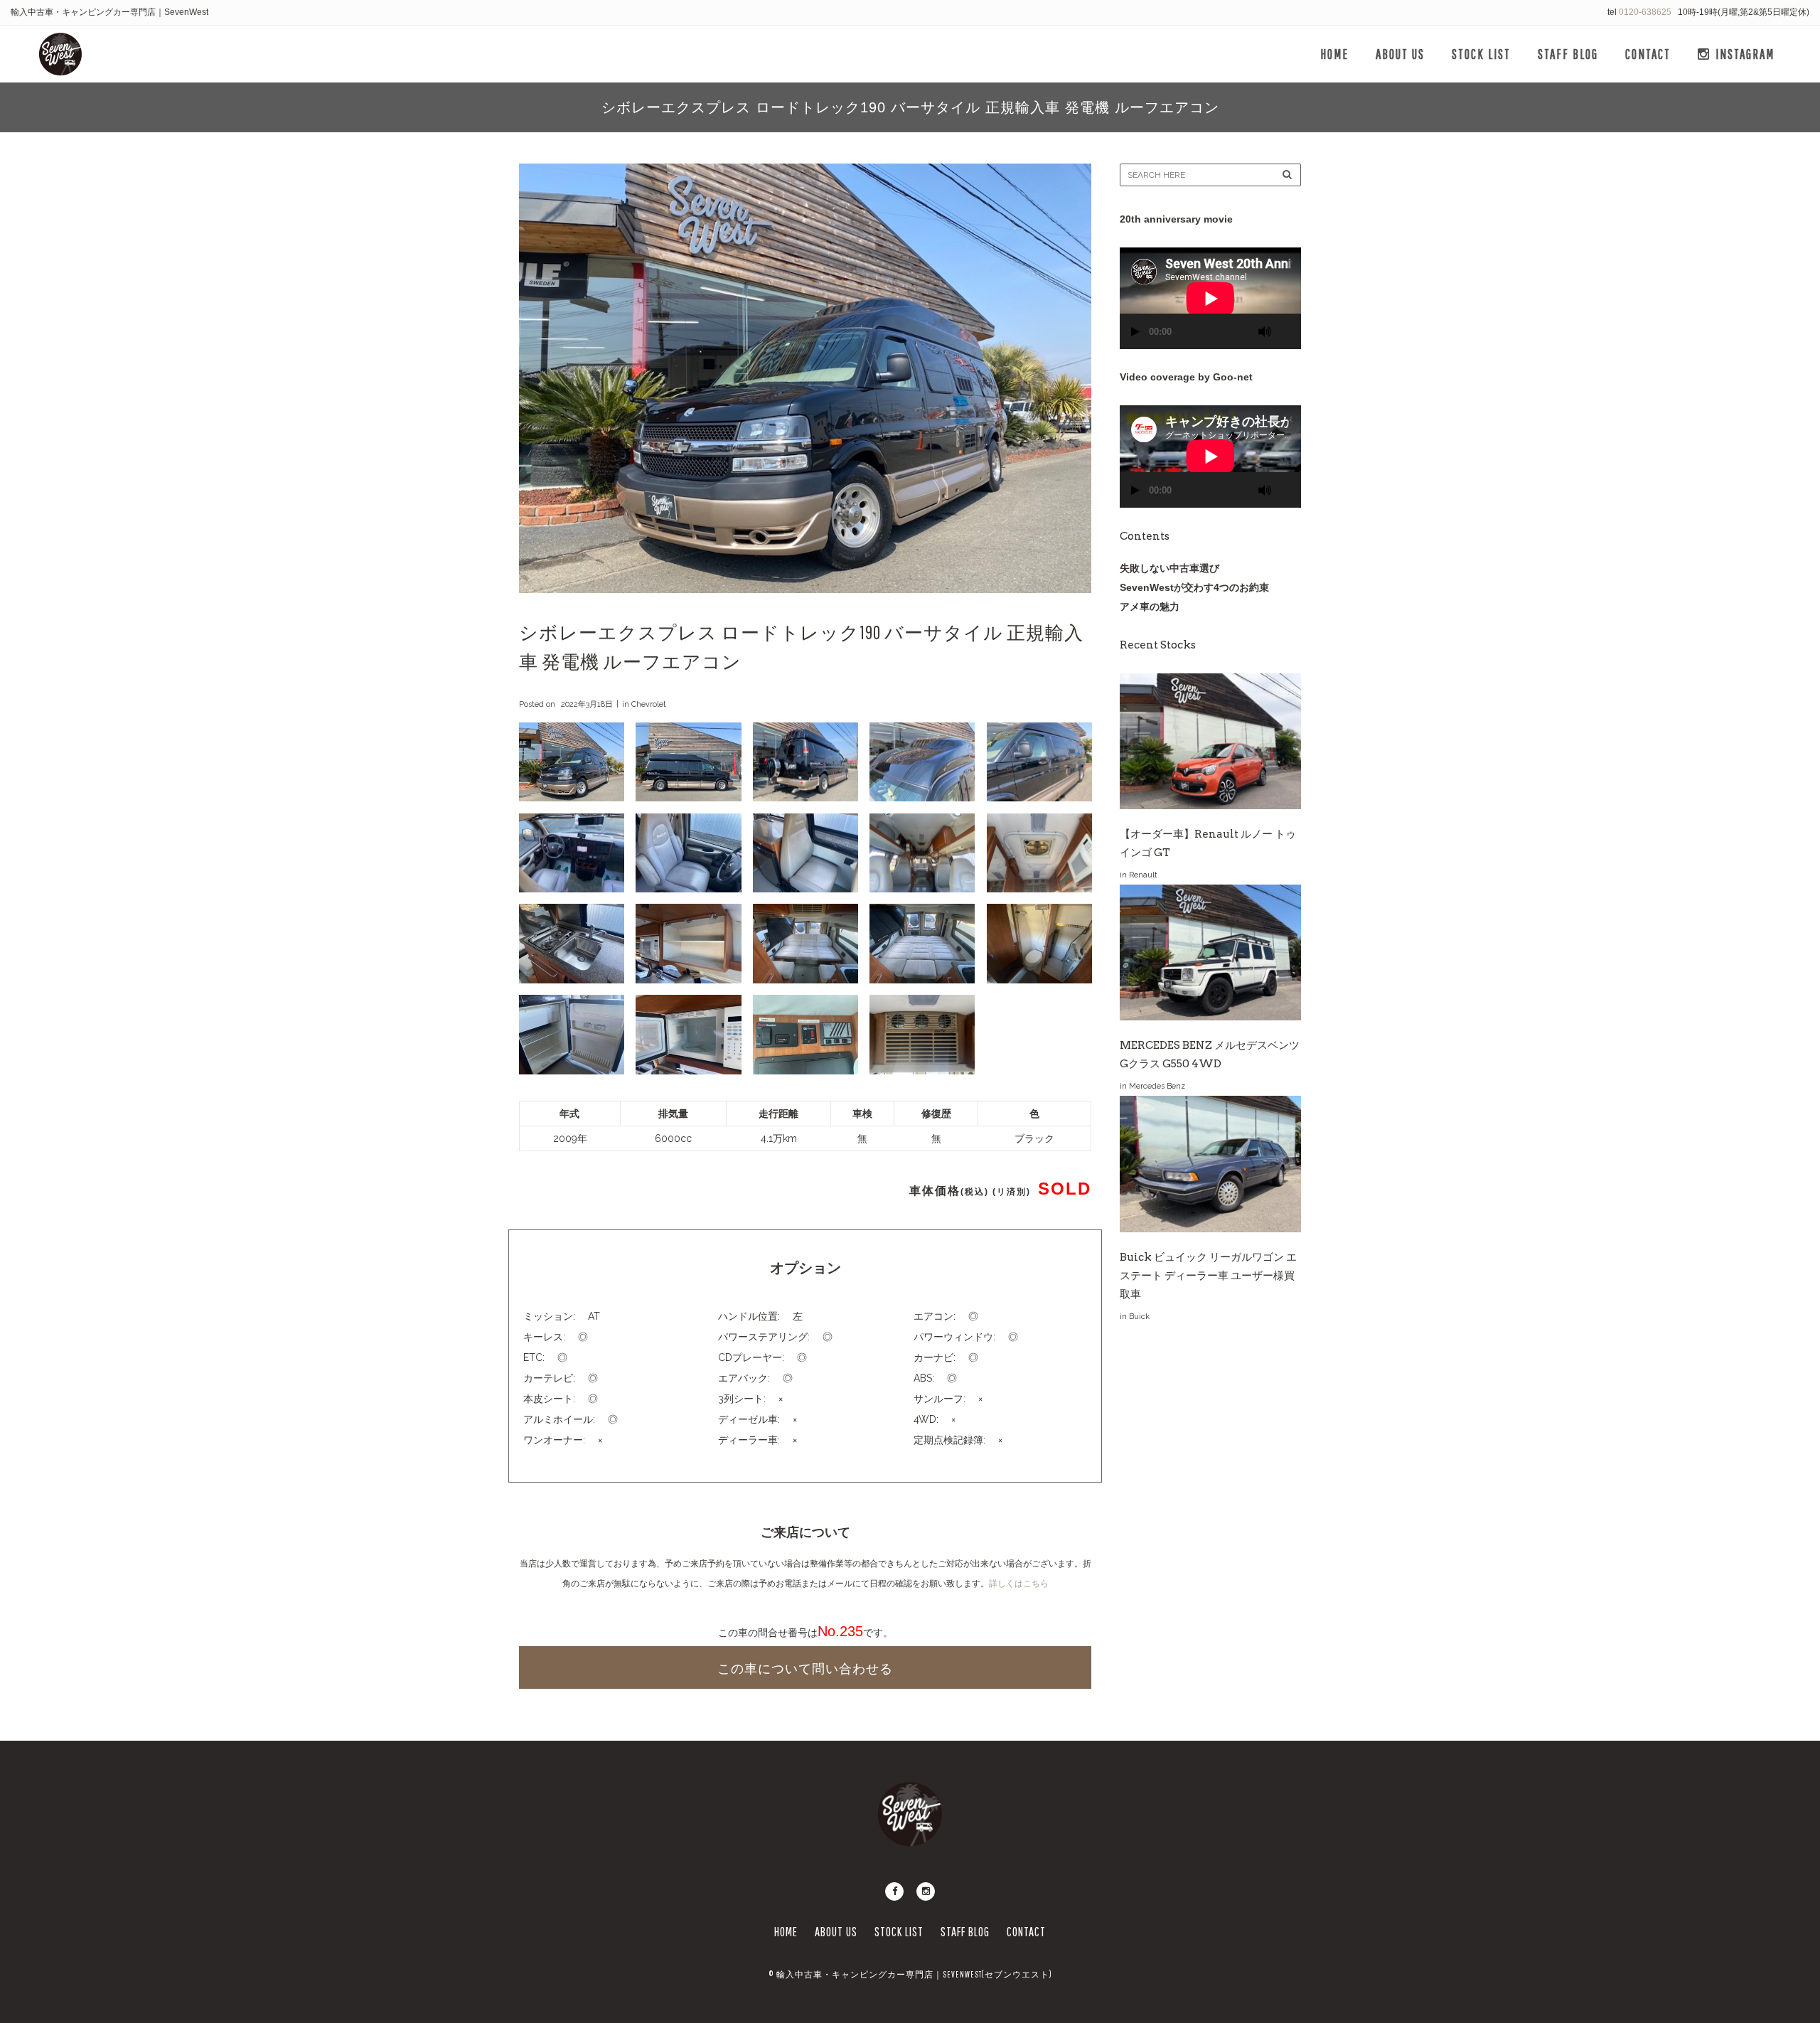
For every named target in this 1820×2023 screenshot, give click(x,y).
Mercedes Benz (1157, 1086)
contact (1026, 1932)
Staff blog (965, 1932)
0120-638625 (1645, 12)
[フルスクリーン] (1285, 325)
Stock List (899, 1932)
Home (786, 1932)
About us (836, 1932)
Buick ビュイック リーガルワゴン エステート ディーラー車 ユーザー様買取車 (1208, 1276)
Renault (1143, 875)
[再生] (1135, 332)
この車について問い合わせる (805, 1669)
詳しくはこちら (1019, 1584)
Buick (1139, 1317)
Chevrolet (649, 704)
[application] (1210, 298)
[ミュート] (1265, 332)
